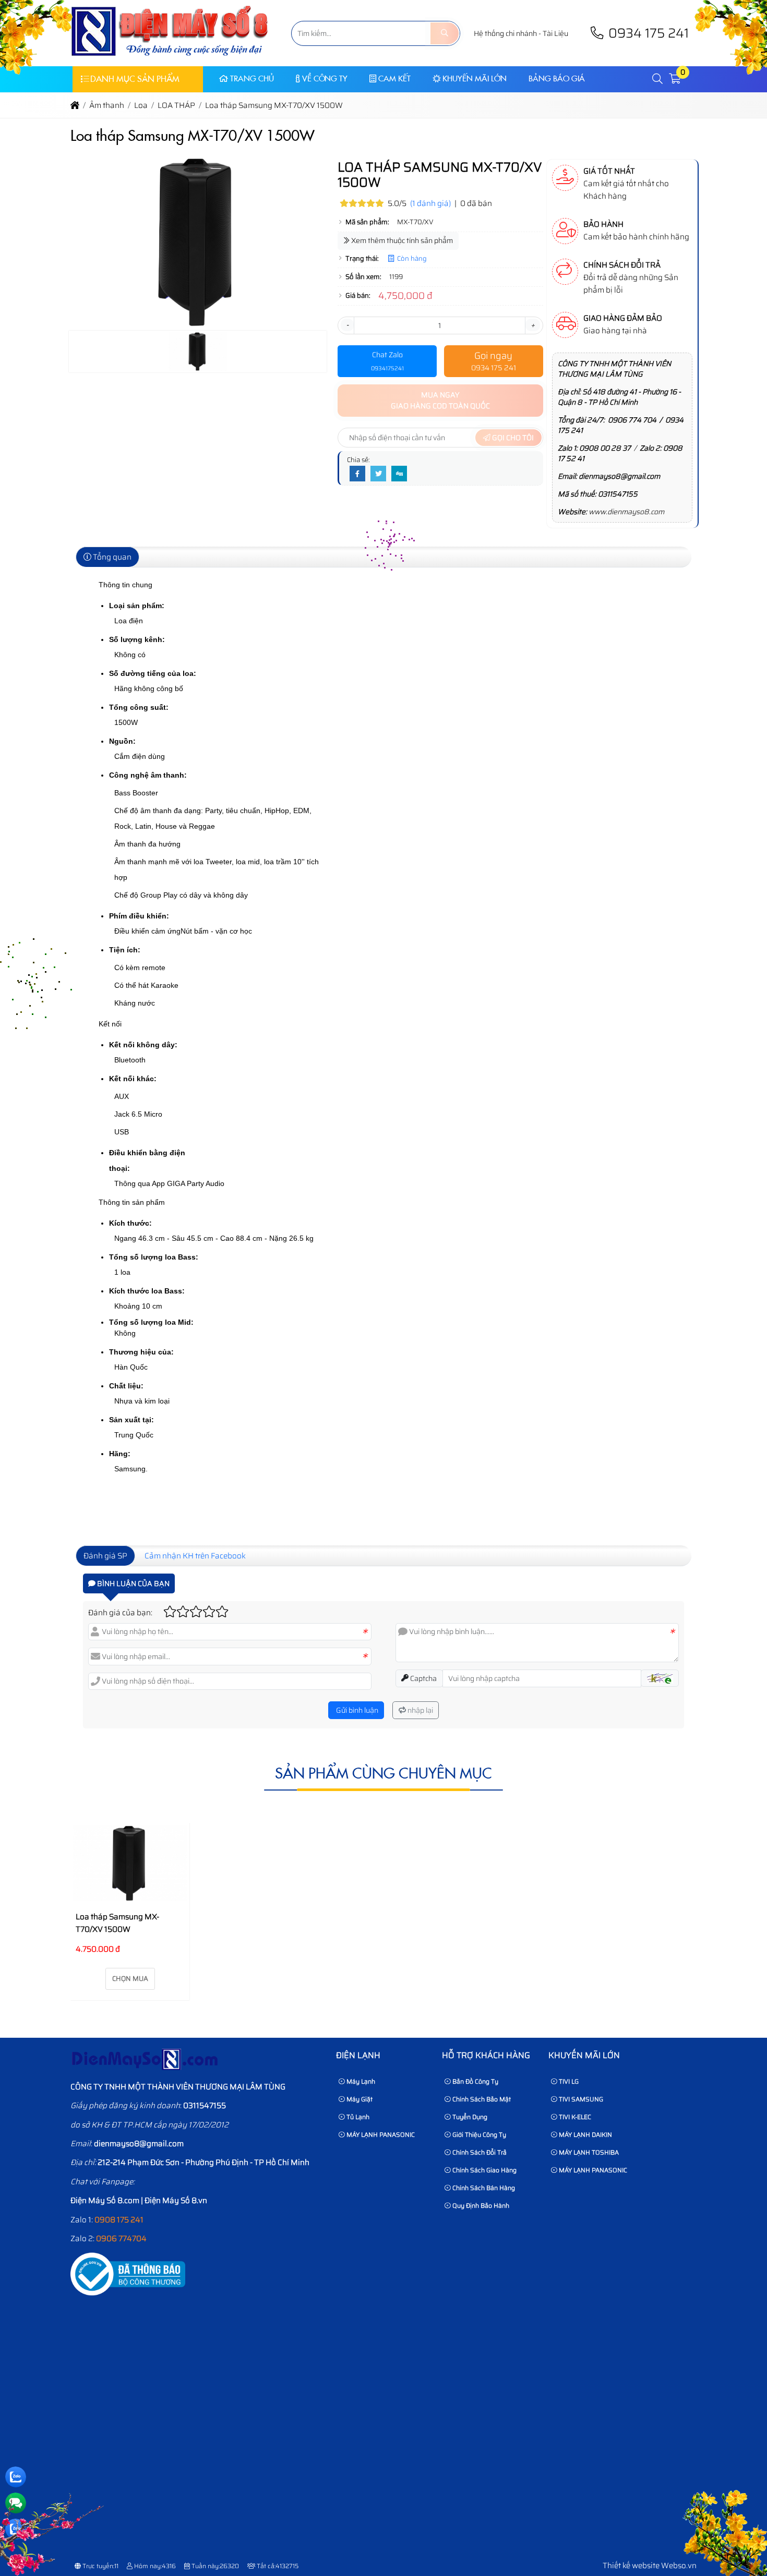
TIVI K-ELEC (574, 2117)
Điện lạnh (358, 2055)
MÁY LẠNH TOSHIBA (588, 2152)
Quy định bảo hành (480, 2205)
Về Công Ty (325, 78)
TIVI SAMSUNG (580, 2099)
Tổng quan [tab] (111, 557)
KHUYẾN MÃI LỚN (475, 78)
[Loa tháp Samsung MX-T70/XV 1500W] (130, 1863)
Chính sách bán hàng (483, 2188)
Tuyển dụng (469, 2117)
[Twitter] (378, 474)
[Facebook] (357, 474)
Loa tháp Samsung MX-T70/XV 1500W (117, 1923)
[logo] (170, 60)
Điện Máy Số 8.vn (176, 2200)
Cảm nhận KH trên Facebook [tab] (195, 1556)
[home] (75, 105)
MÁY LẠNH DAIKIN (585, 2134)
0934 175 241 (647, 33)
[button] (658, 79)
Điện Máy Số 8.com (105, 2200)
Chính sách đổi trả (479, 2152)
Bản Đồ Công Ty (475, 2081)
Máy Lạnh (360, 2081)
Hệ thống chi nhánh (505, 33)
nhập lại (420, 1710)
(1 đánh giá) (430, 203)
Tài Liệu (555, 33)
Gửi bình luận (356, 1710)
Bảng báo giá (557, 78)
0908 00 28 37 (605, 448)
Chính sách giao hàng (484, 2170)
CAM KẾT (394, 78)
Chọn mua (130, 1979)
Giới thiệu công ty (478, 2134)
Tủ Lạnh (357, 2117)
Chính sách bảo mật (481, 2099)
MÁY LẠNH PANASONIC (380, 2134)
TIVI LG (568, 2081)
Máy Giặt (359, 2099)
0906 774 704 (632, 420)
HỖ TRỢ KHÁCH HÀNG (486, 2055)
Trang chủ (252, 78)
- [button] (347, 325)
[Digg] (399, 474)
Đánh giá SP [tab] (105, 1556)
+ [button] (533, 325)
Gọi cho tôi (512, 438)
